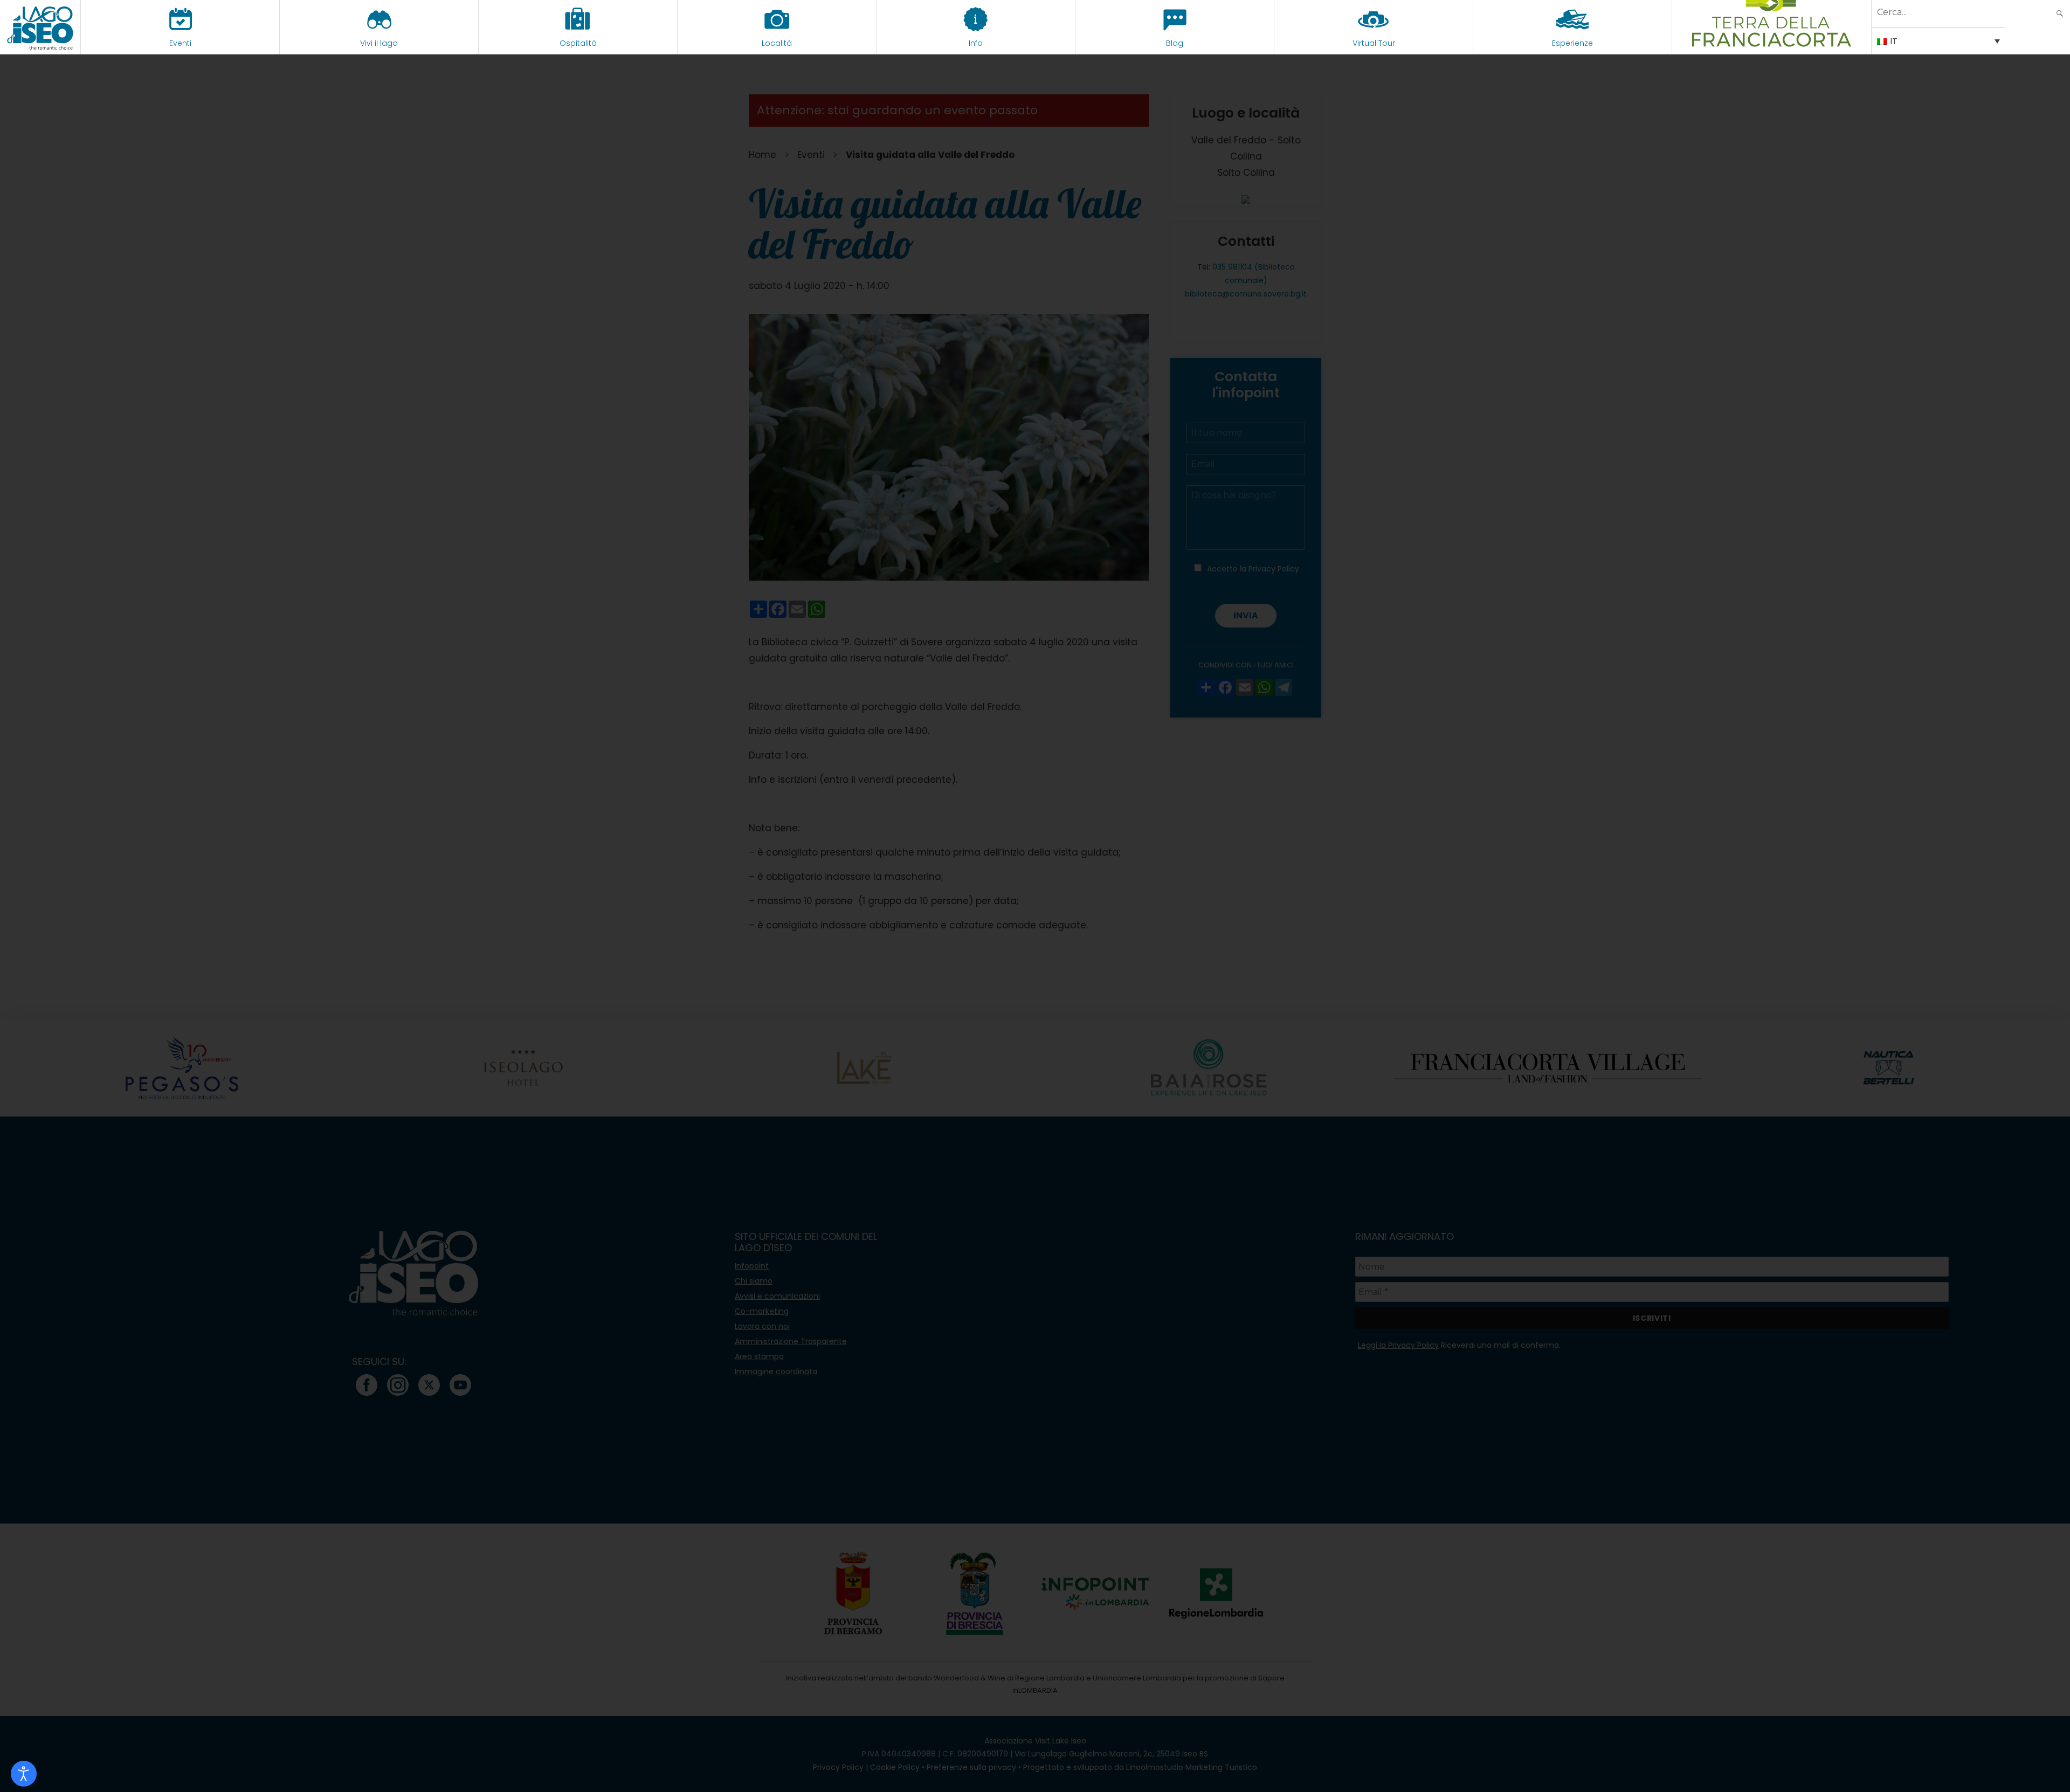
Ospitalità (578, 43)
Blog (1175, 43)
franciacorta (1772, 43)
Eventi (180, 43)
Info (976, 43)
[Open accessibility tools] (24, 1774)
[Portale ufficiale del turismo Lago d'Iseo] (40, 27)
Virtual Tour (1374, 43)
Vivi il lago (379, 43)
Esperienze (1572, 43)
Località (777, 43)
